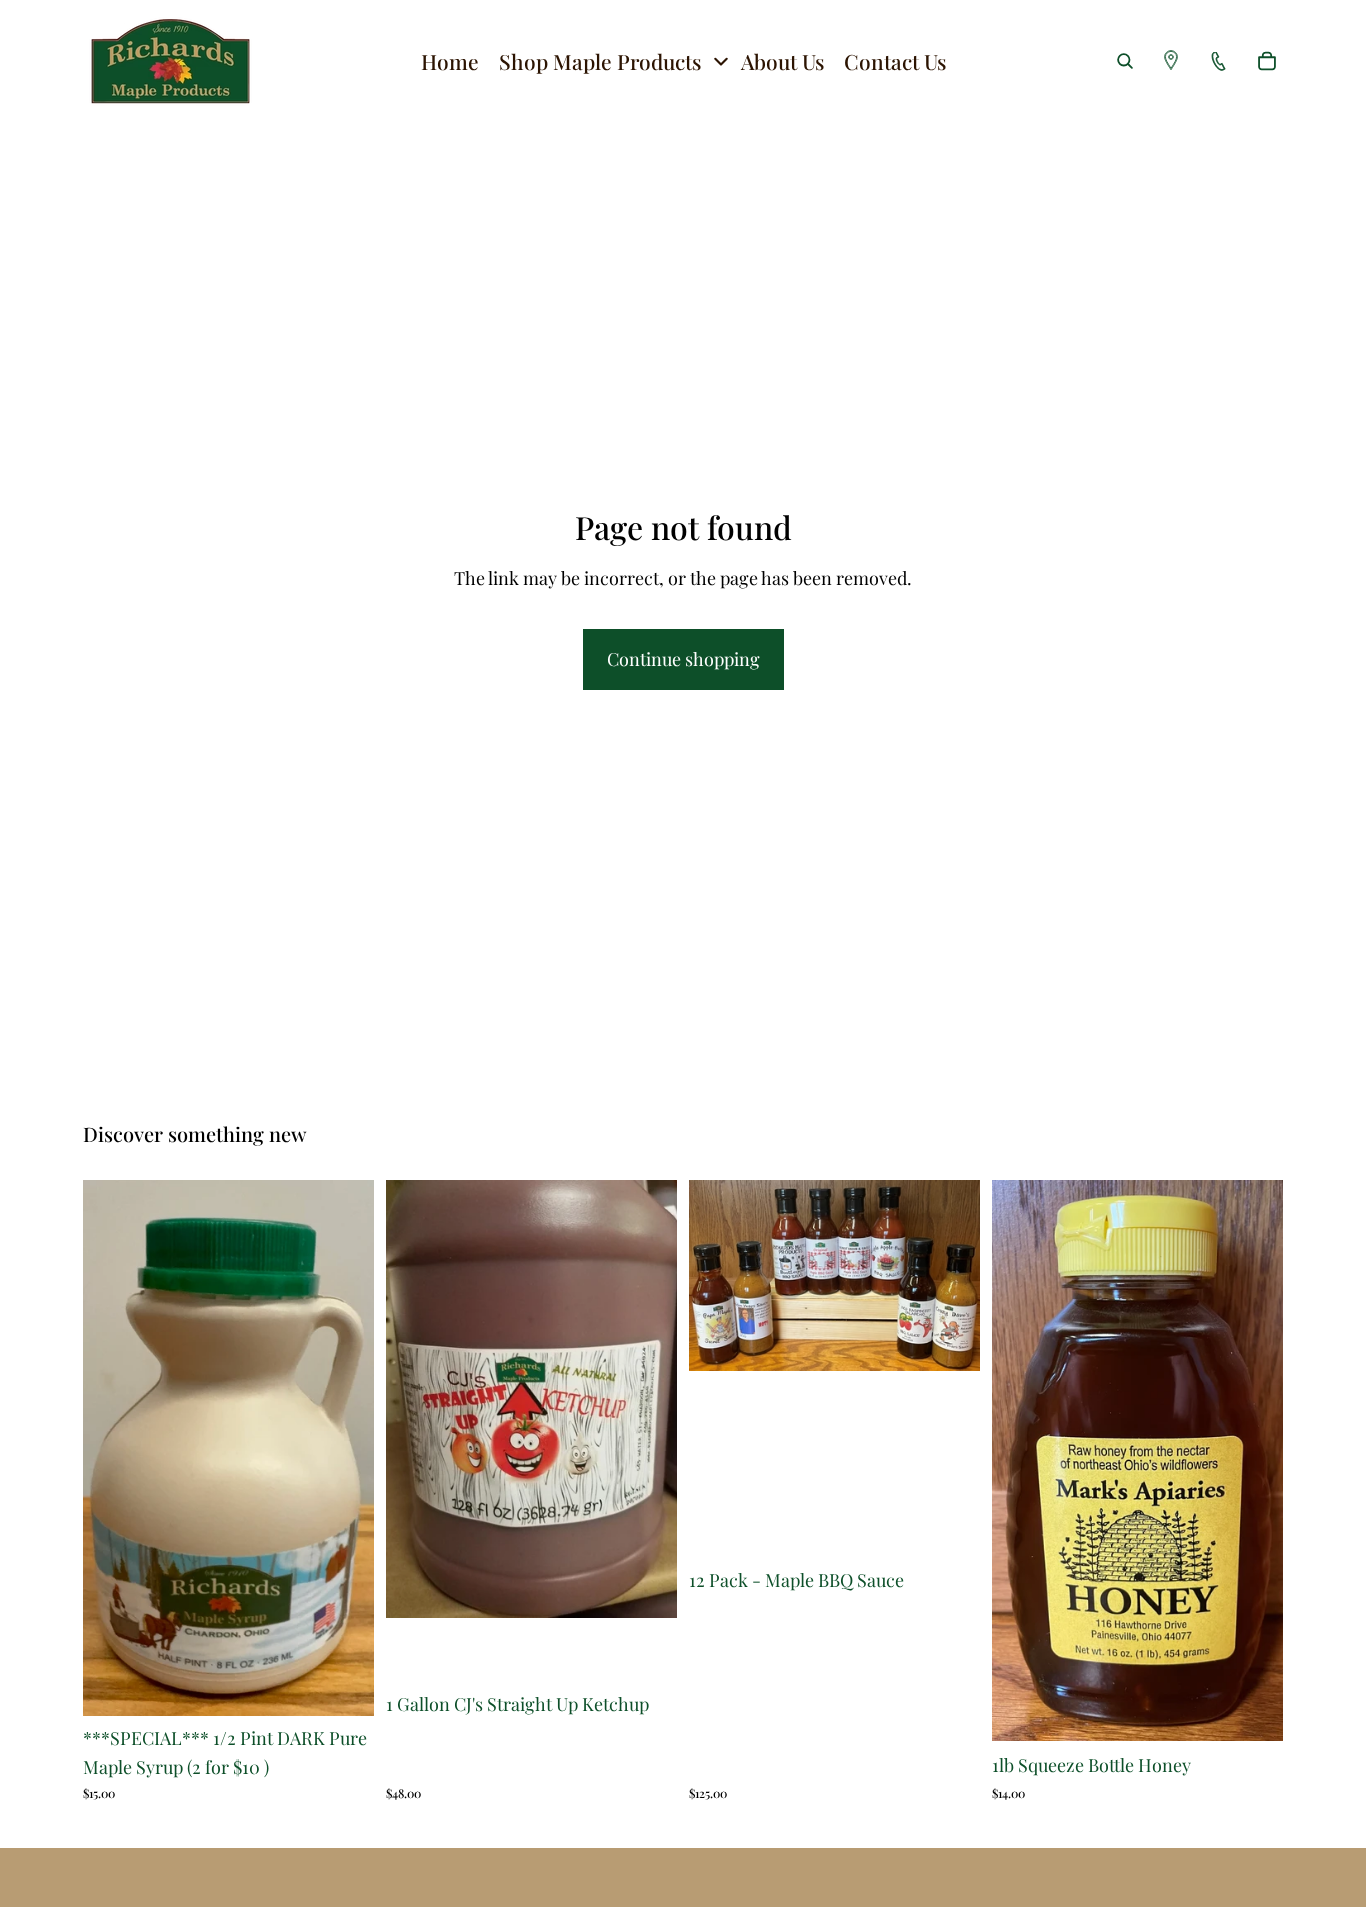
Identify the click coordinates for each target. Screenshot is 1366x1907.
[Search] (1125, 61)
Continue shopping (683, 659)
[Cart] (1267, 61)
